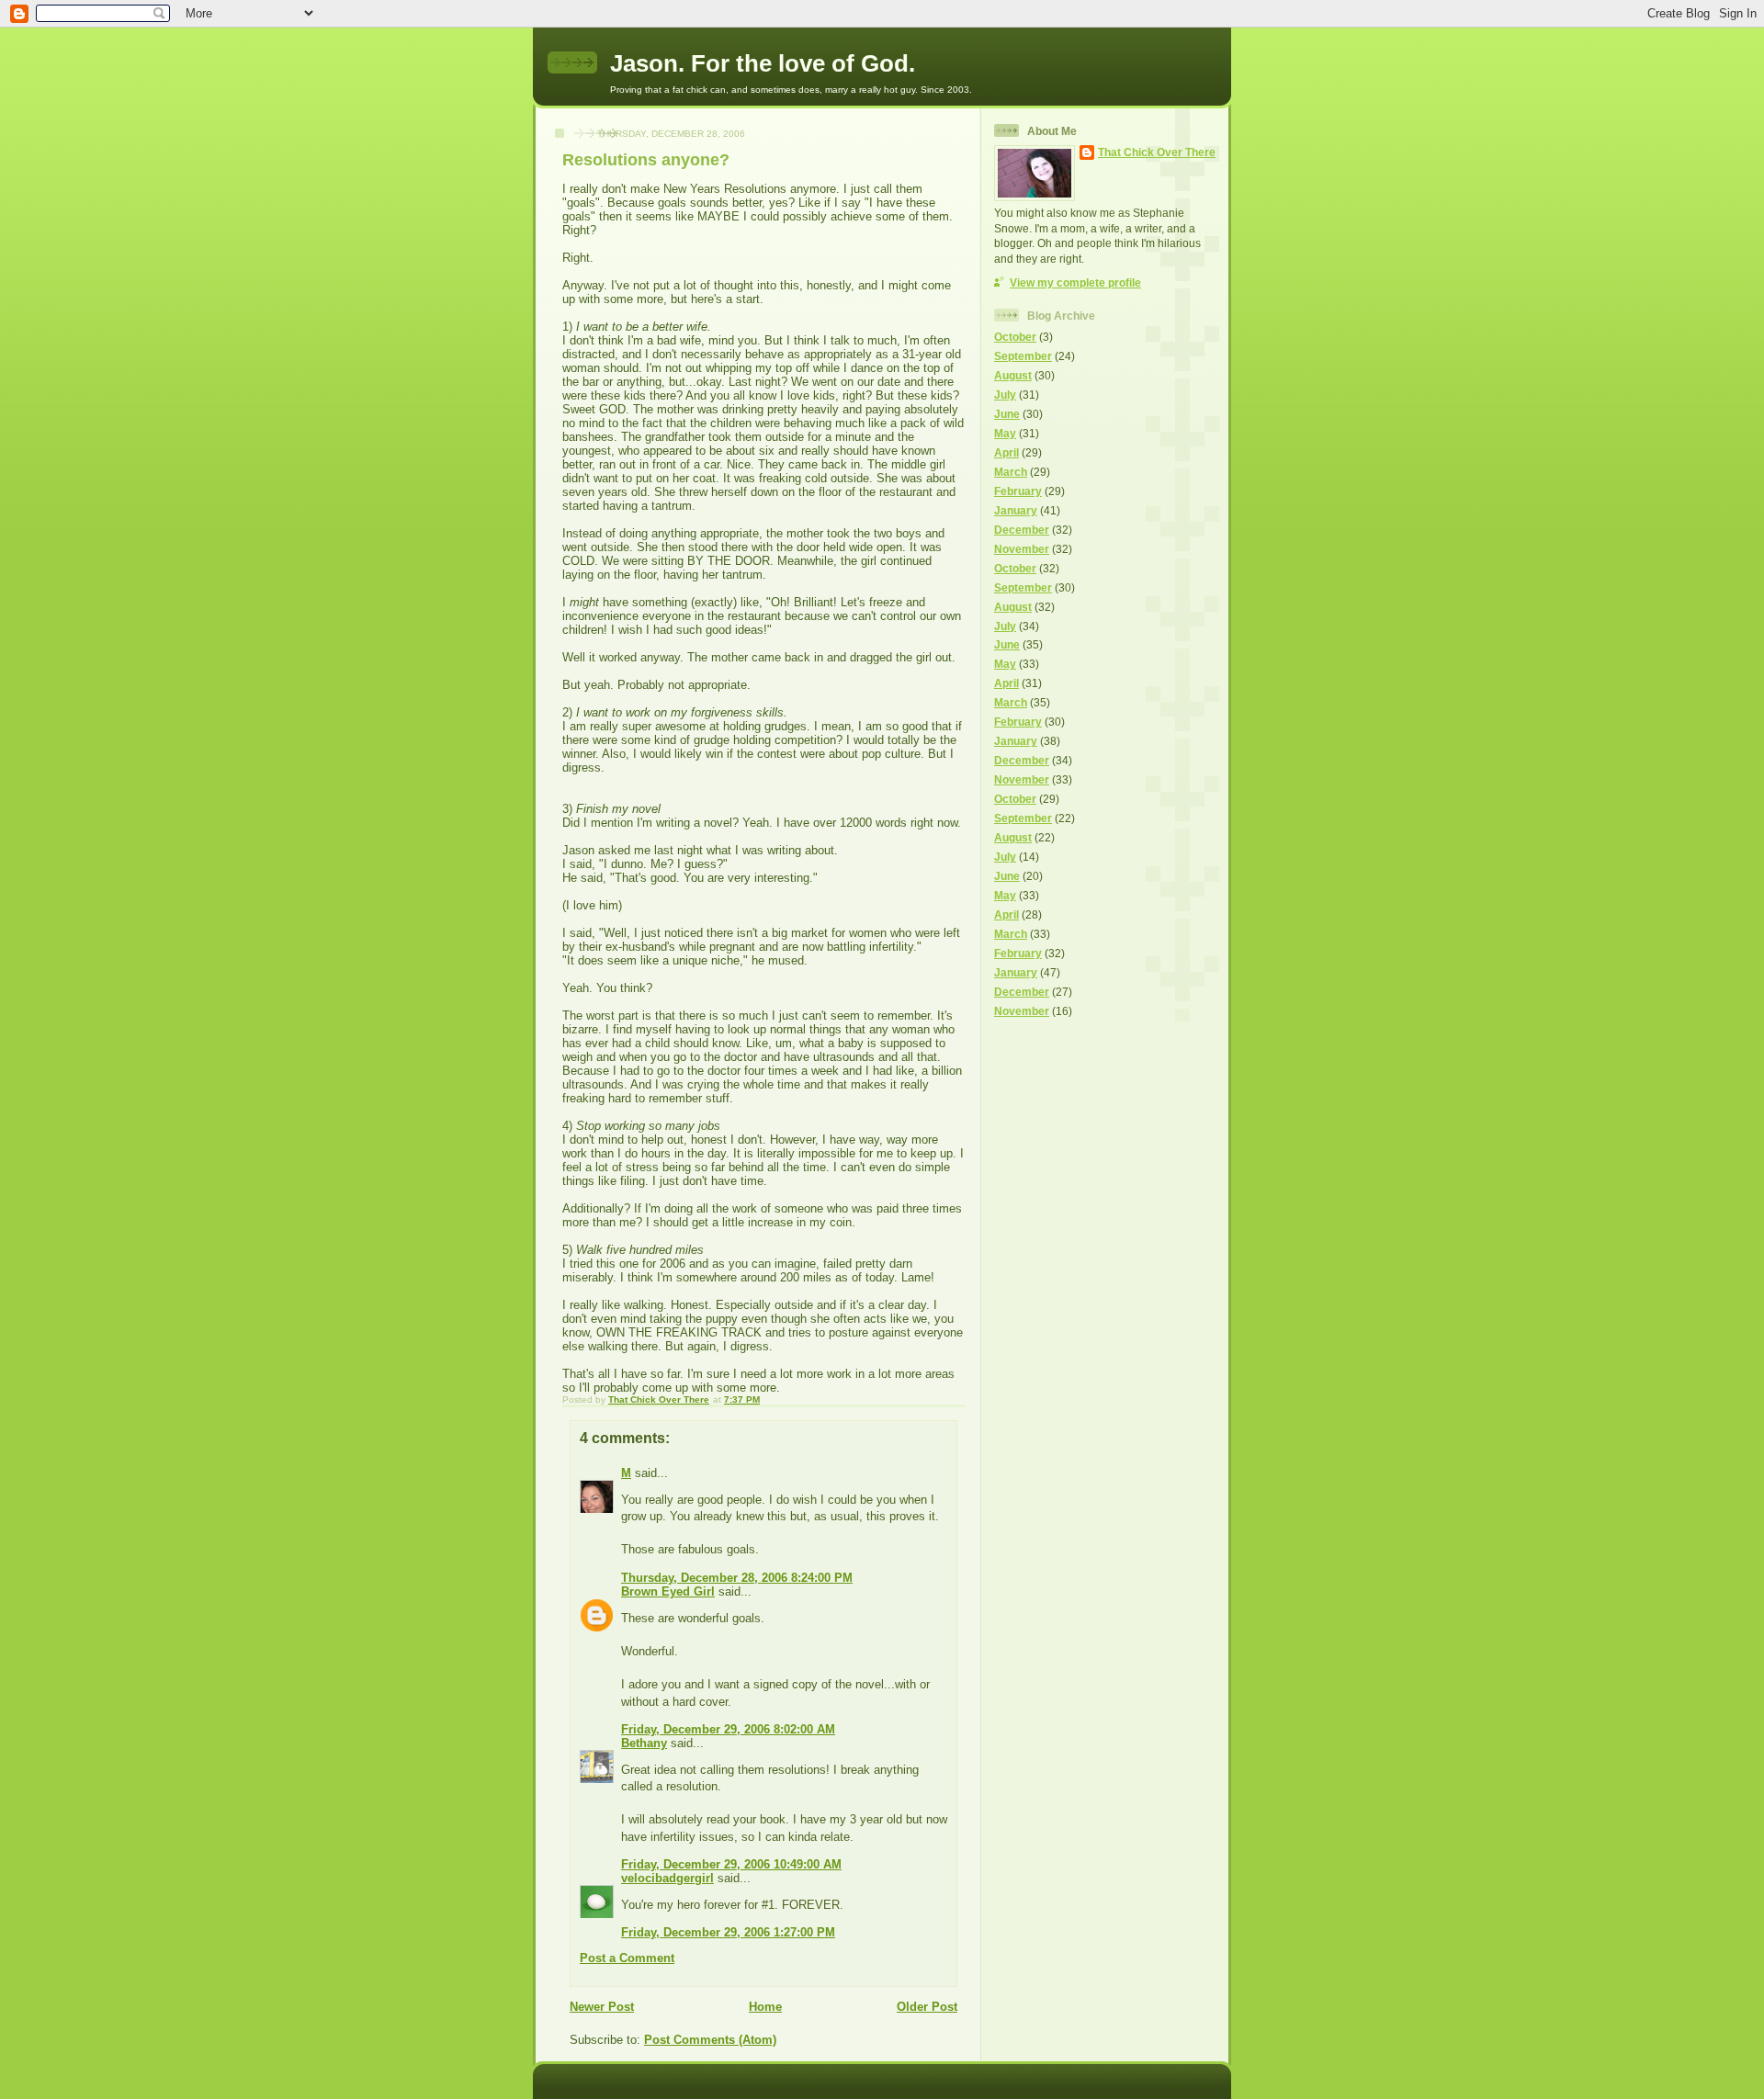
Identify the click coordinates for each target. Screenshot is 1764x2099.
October (1015, 337)
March (1011, 472)
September (1023, 356)
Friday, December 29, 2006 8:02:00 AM (728, 1729)
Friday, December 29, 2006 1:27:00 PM (728, 1932)
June (1007, 414)
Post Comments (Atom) (710, 2040)
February (1018, 491)
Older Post (927, 2007)
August (1013, 375)
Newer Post (602, 2007)
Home (765, 2007)
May (1005, 433)
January (1016, 510)
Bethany (644, 1743)
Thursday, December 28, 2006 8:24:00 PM (737, 1578)
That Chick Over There (1157, 152)
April (1006, 452)
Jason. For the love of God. (763, 63)
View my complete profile (1075, 282)
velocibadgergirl (667, 1878)
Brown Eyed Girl (668, 1591)
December (1022, 530)
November (1022, 549)
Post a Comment (627, 1958)
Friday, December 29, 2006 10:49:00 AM (731, 1864)
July (1005, 395)
